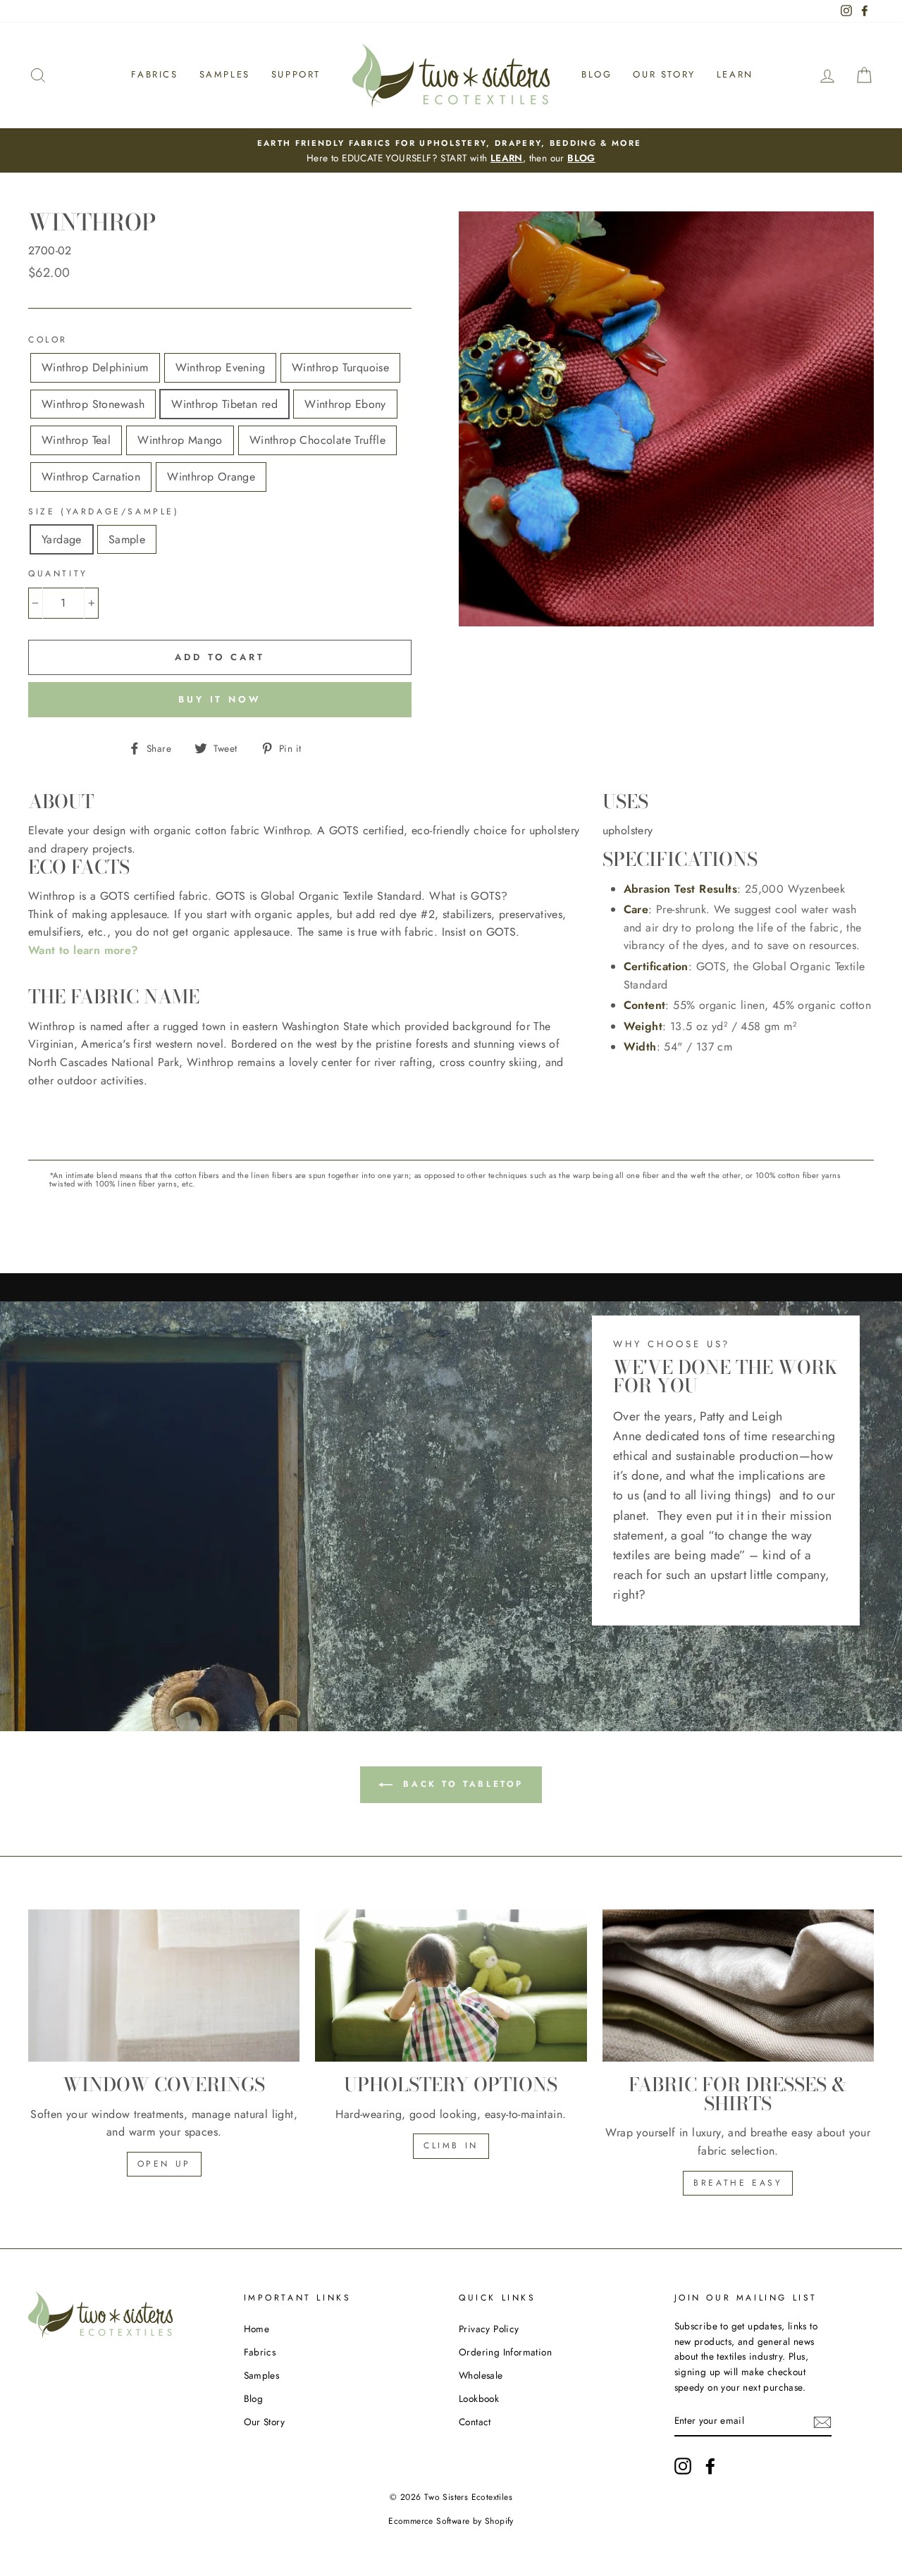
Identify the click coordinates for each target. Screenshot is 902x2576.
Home (257, 2329)
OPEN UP (164, 2164)
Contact (475, 2422)
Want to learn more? (84, 950)
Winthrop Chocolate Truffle (317, 440)
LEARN (507, 158)
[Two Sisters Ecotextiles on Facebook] (710, 2466)
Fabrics (154, 74)
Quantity (58, 574)
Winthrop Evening (220, 367)
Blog (597, 74)
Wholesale (481, 2375)
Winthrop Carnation (91, 477)
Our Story (664, 74)
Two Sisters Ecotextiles (468, 2497)
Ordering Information (505, 2352)
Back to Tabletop (461, 1783)
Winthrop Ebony (345, 404)
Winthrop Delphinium (95, 367)
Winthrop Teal (76, 440)
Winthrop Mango (180, 440)
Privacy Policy (489, 2329)
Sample (127, 539)
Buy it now (220, 699)
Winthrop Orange (211, 477)
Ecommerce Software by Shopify (451, 2521)
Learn (735, 74)
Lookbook (479, 2398)
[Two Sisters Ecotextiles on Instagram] (683, 2466)
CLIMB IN (451, 2145)
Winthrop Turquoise (340, 367)
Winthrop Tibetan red (224, 404)
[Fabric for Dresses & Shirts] (738, 1986)
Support (296, 74)
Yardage (62, 539)
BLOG (581, 158)
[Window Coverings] (164, 1986)
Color (48, 340)
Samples (225, 74)
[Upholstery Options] (451, 1986)
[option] (451, 151)
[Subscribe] (822, 2421)
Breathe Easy (738, 2183)
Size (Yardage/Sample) (104, 512)
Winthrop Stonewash (93, 404)
